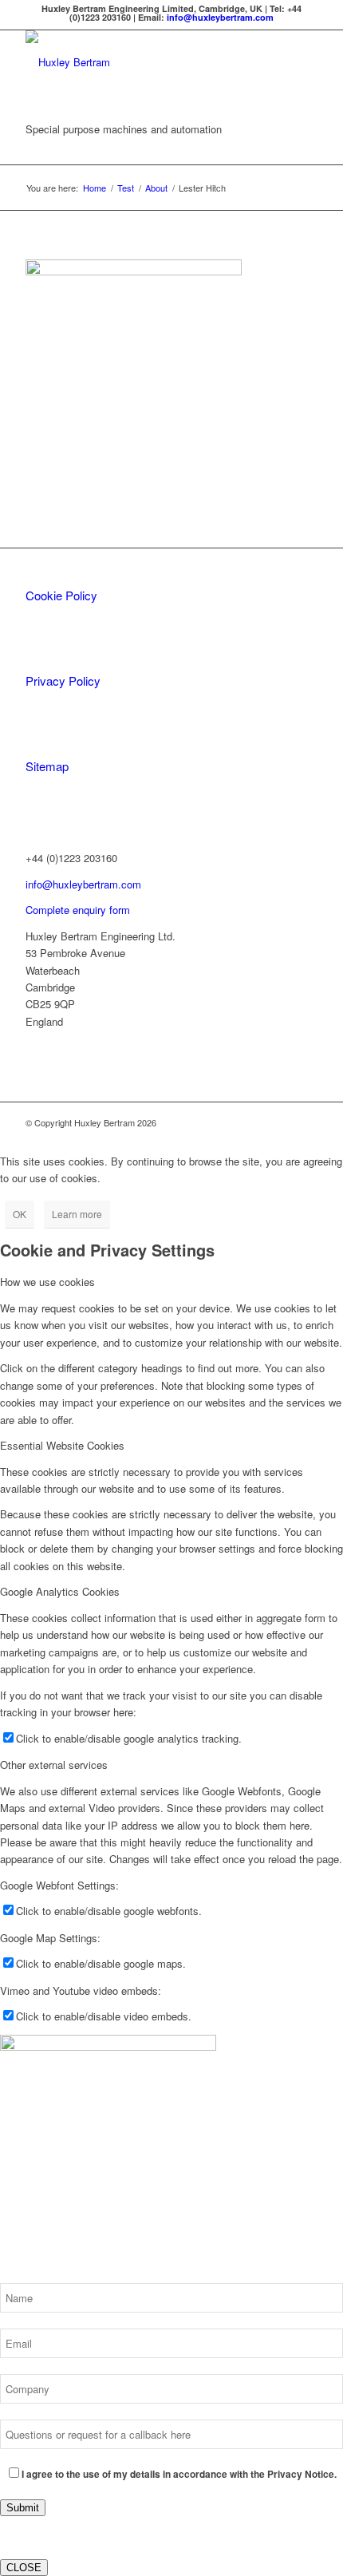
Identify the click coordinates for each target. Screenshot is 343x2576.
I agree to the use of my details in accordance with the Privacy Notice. (179, 2474)
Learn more (77, 1214)
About (156, 188)
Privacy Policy (63, 681)
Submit (23, 2508)
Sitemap (47, 766)
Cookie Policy (61, 595)
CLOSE (24, 2568)
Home (95, 188)
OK (20, 1214)
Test (126, 188)
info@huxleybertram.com (220, 17)
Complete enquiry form (78, 910)
